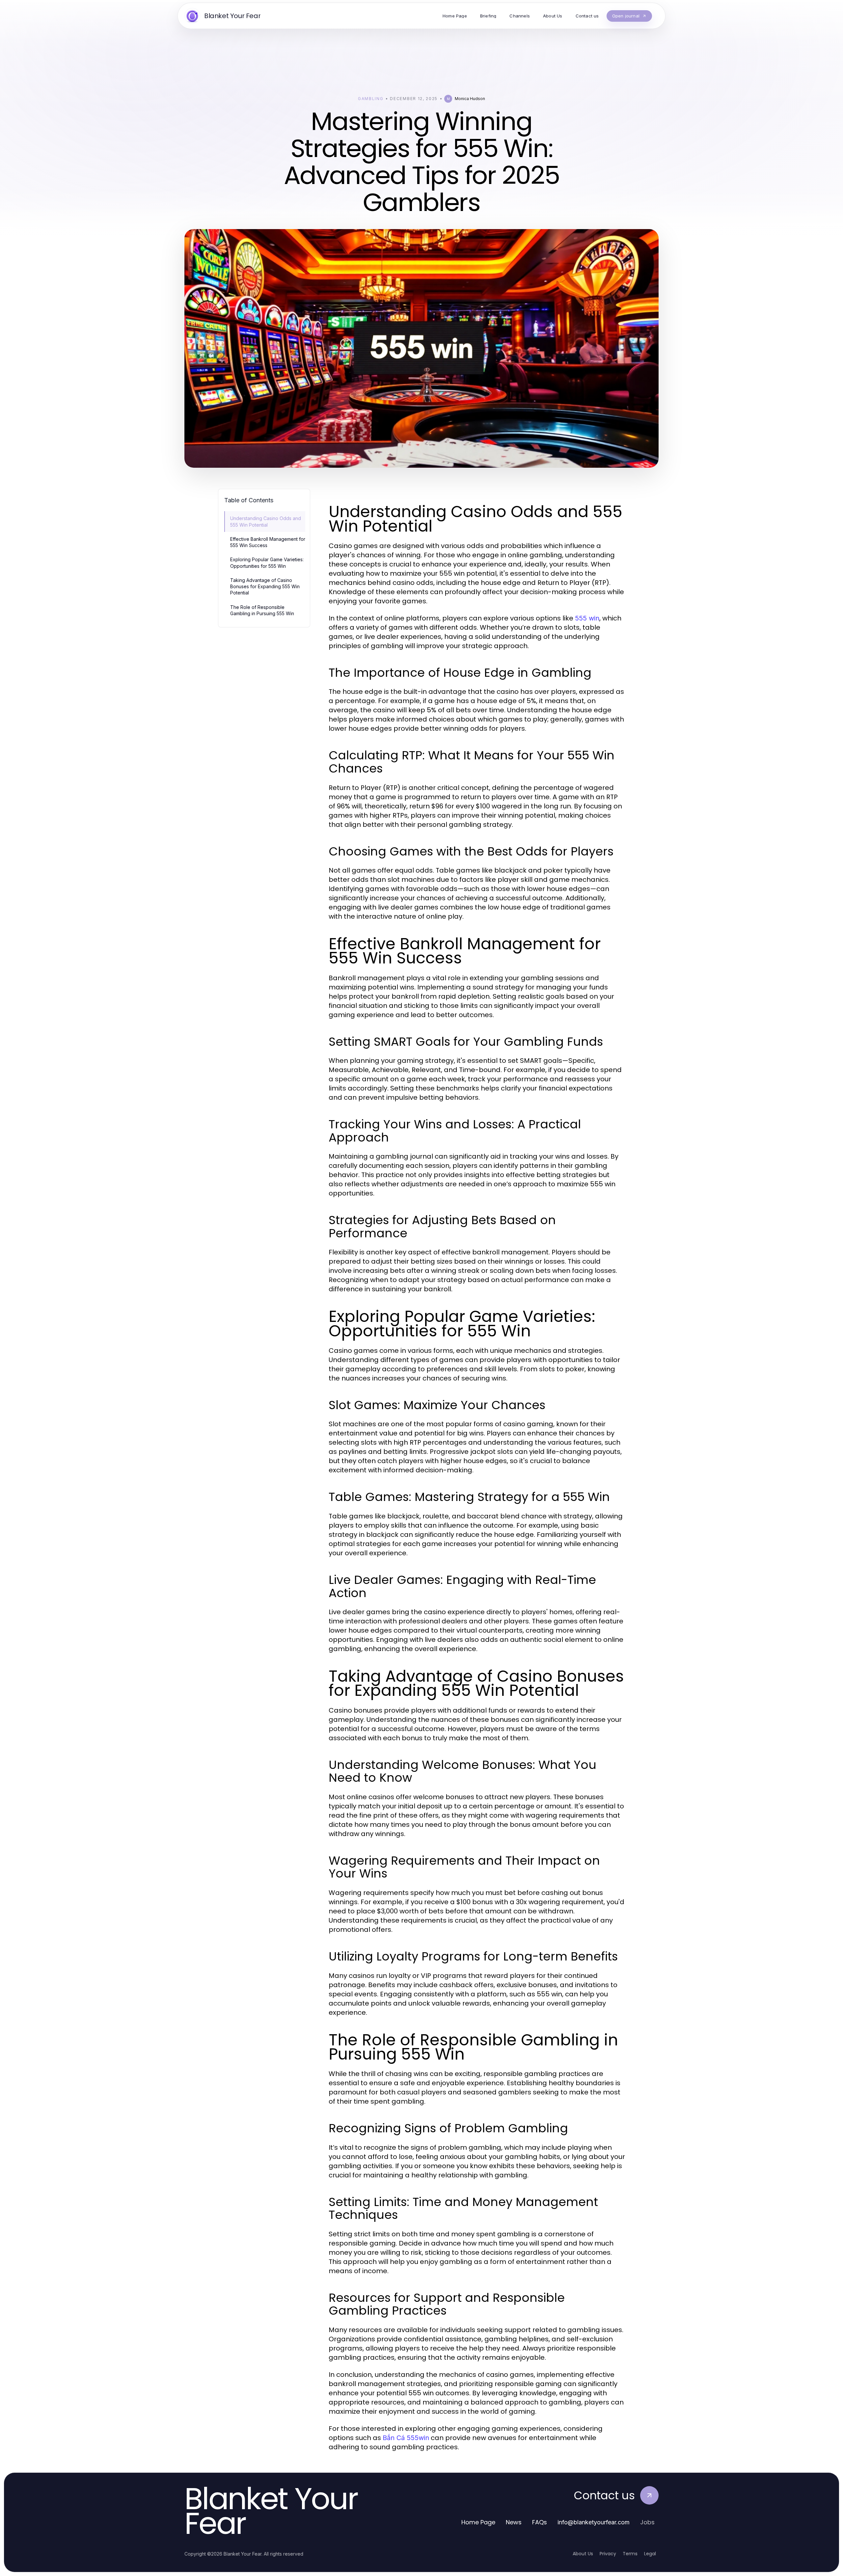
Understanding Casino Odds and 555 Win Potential (266, 521)
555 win (587, 618)
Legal (650, 2554)
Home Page (478, 2522)
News (514, 2522)
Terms (630, 2554)
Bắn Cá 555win (406, 2438)
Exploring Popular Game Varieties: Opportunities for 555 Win (267, 563)
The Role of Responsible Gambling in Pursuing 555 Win (262, 610)
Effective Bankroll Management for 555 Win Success (268, 542)
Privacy (608, 2554)
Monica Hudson (470, 99)
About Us (583, 2554)
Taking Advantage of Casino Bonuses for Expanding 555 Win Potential (265, 587)
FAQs (540, 2522)
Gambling (371, 99)
